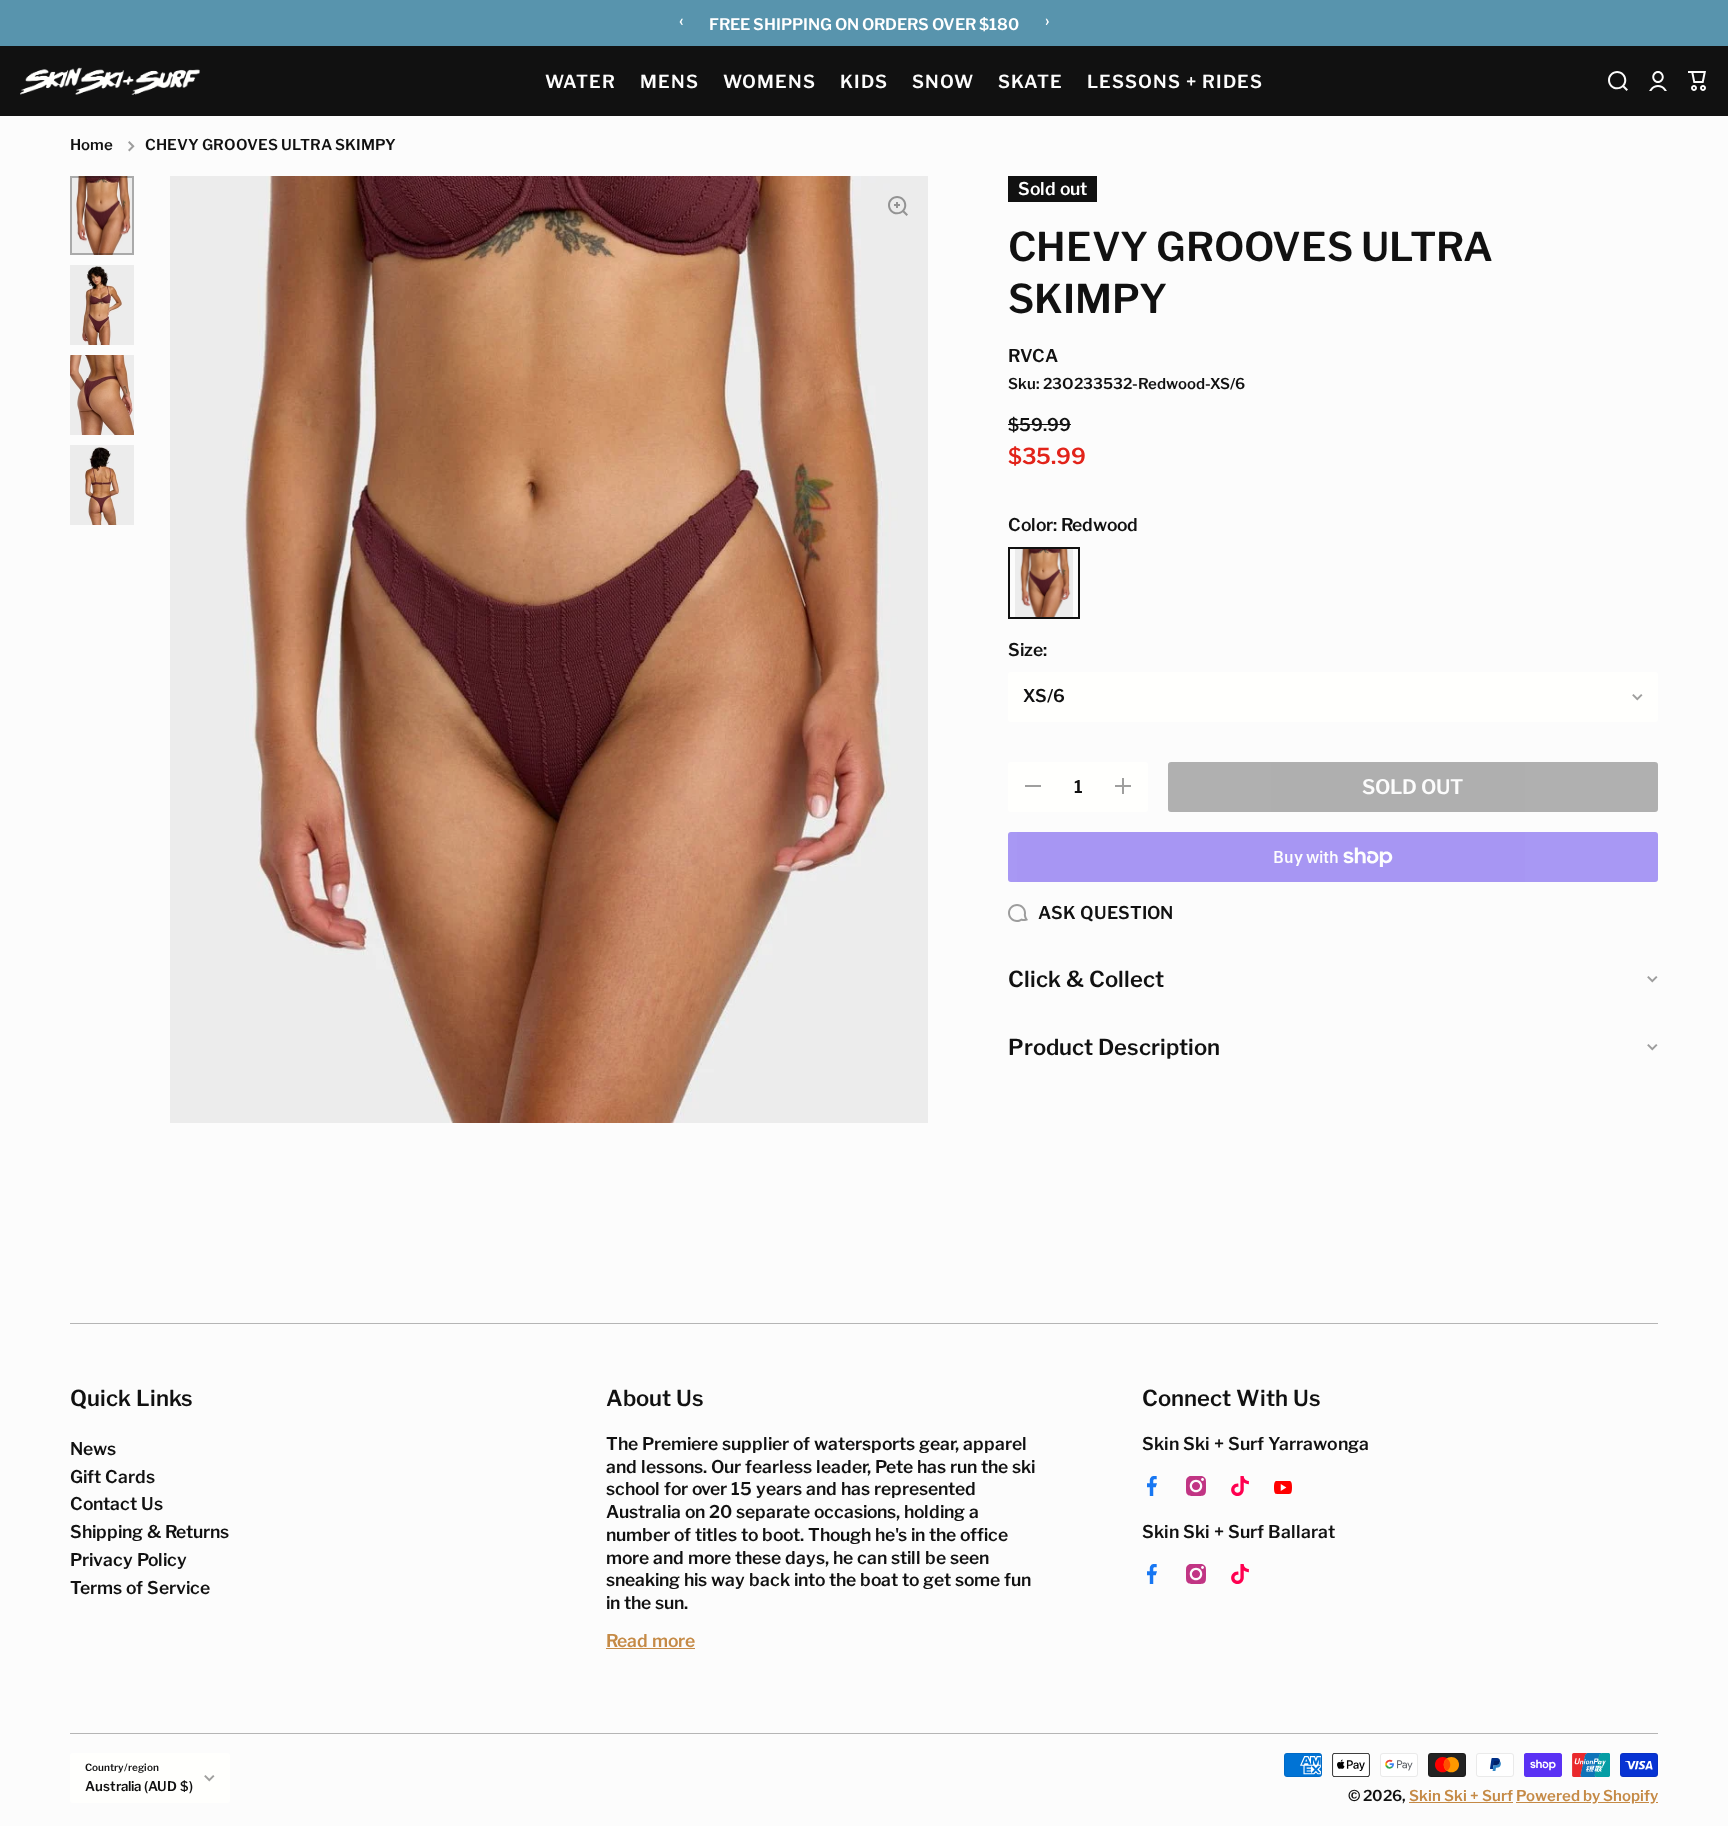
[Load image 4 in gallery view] (102, 485)
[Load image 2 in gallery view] (102, 305)
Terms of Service (140, 1587)
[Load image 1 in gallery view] (102, 216)
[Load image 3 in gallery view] (102, 395)
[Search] (1618, 81)
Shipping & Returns (149, 1531)
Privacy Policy (128, 1559)
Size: (1027, 649)
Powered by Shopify (1587, 1796)
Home (91, 145)
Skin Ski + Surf (1461, 1796)
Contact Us (116, 1503)
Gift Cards (112, 1476)
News (93, 1448)
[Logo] (110, 80)
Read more (650, 1640)
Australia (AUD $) (139, 1786)
